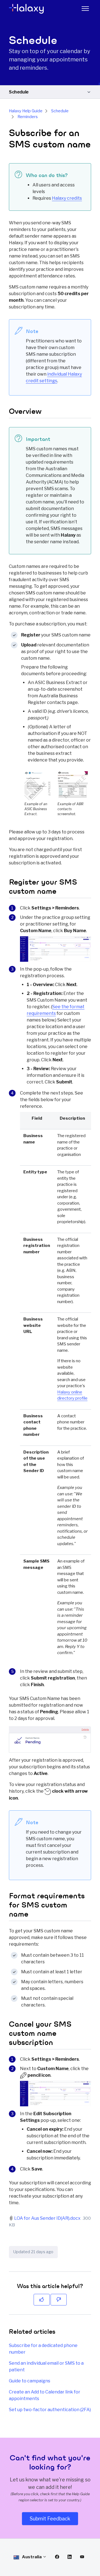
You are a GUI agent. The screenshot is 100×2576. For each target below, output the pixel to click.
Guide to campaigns (30, 2381)
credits (67, 198)
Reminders (28, 117)
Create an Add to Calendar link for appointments (45, 2395)
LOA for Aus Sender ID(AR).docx (47, 2218)
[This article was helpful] (42, 2300)
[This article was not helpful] (59, 2300)
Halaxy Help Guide (26, 111)
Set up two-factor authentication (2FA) (50, 2410)
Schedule (19, 92)
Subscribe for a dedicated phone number (43, 2349)
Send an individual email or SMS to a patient (46, 2366)
